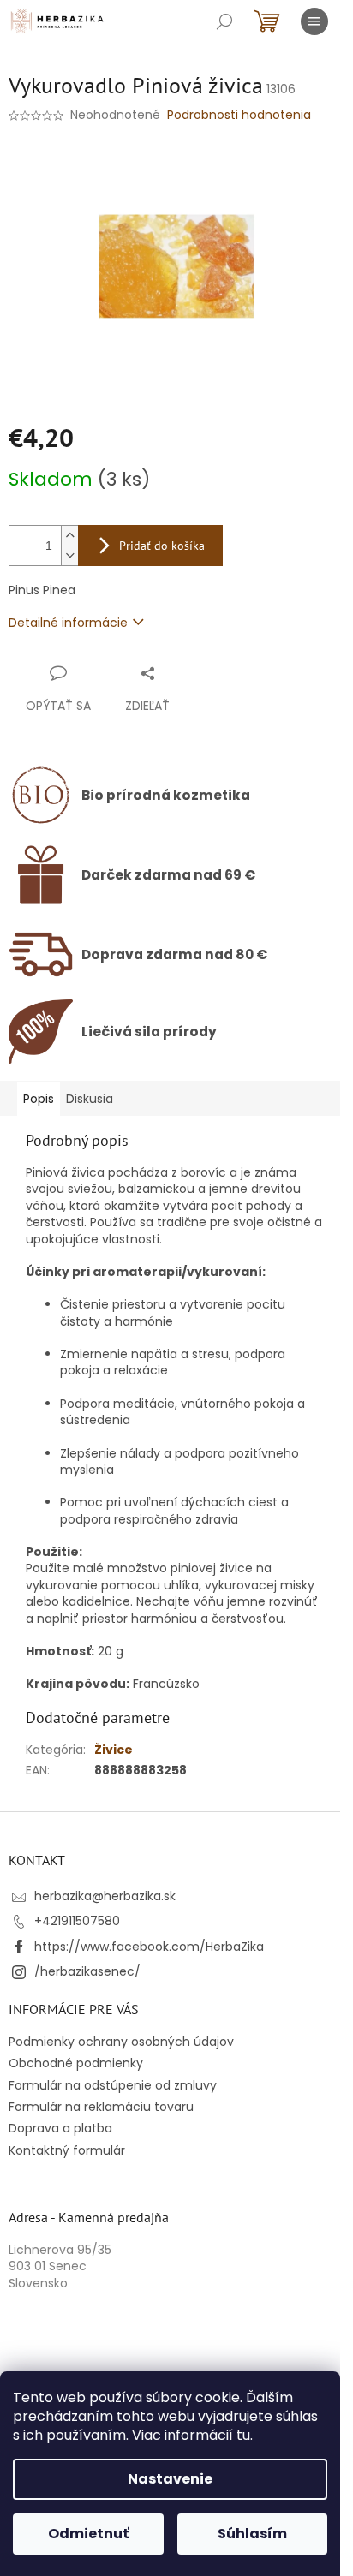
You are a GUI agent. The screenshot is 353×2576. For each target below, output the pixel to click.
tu (243, 2435)
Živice (114, 1750)
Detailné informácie (68, 623)
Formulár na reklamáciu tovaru (101, 2107)
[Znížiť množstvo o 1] (69, 555)
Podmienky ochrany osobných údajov (121, 2042)
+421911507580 (77, 1921)
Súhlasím (252, 2534)
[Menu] (314, 21)
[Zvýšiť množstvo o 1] (69, 536)
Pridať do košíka (162, 546)
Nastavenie (170, 2479)
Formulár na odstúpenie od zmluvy (113, 2085)
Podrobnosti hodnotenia (239, 115)
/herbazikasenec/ (87, 1971)
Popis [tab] (39, 1099)
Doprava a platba (60, 2128)
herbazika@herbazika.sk (105, 1896)
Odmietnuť (88, 2534)
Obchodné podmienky (76, 2063)
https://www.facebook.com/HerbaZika (149, 1947)
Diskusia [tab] (90, 1099)
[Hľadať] (224, 21)
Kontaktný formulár (67, 2150)
